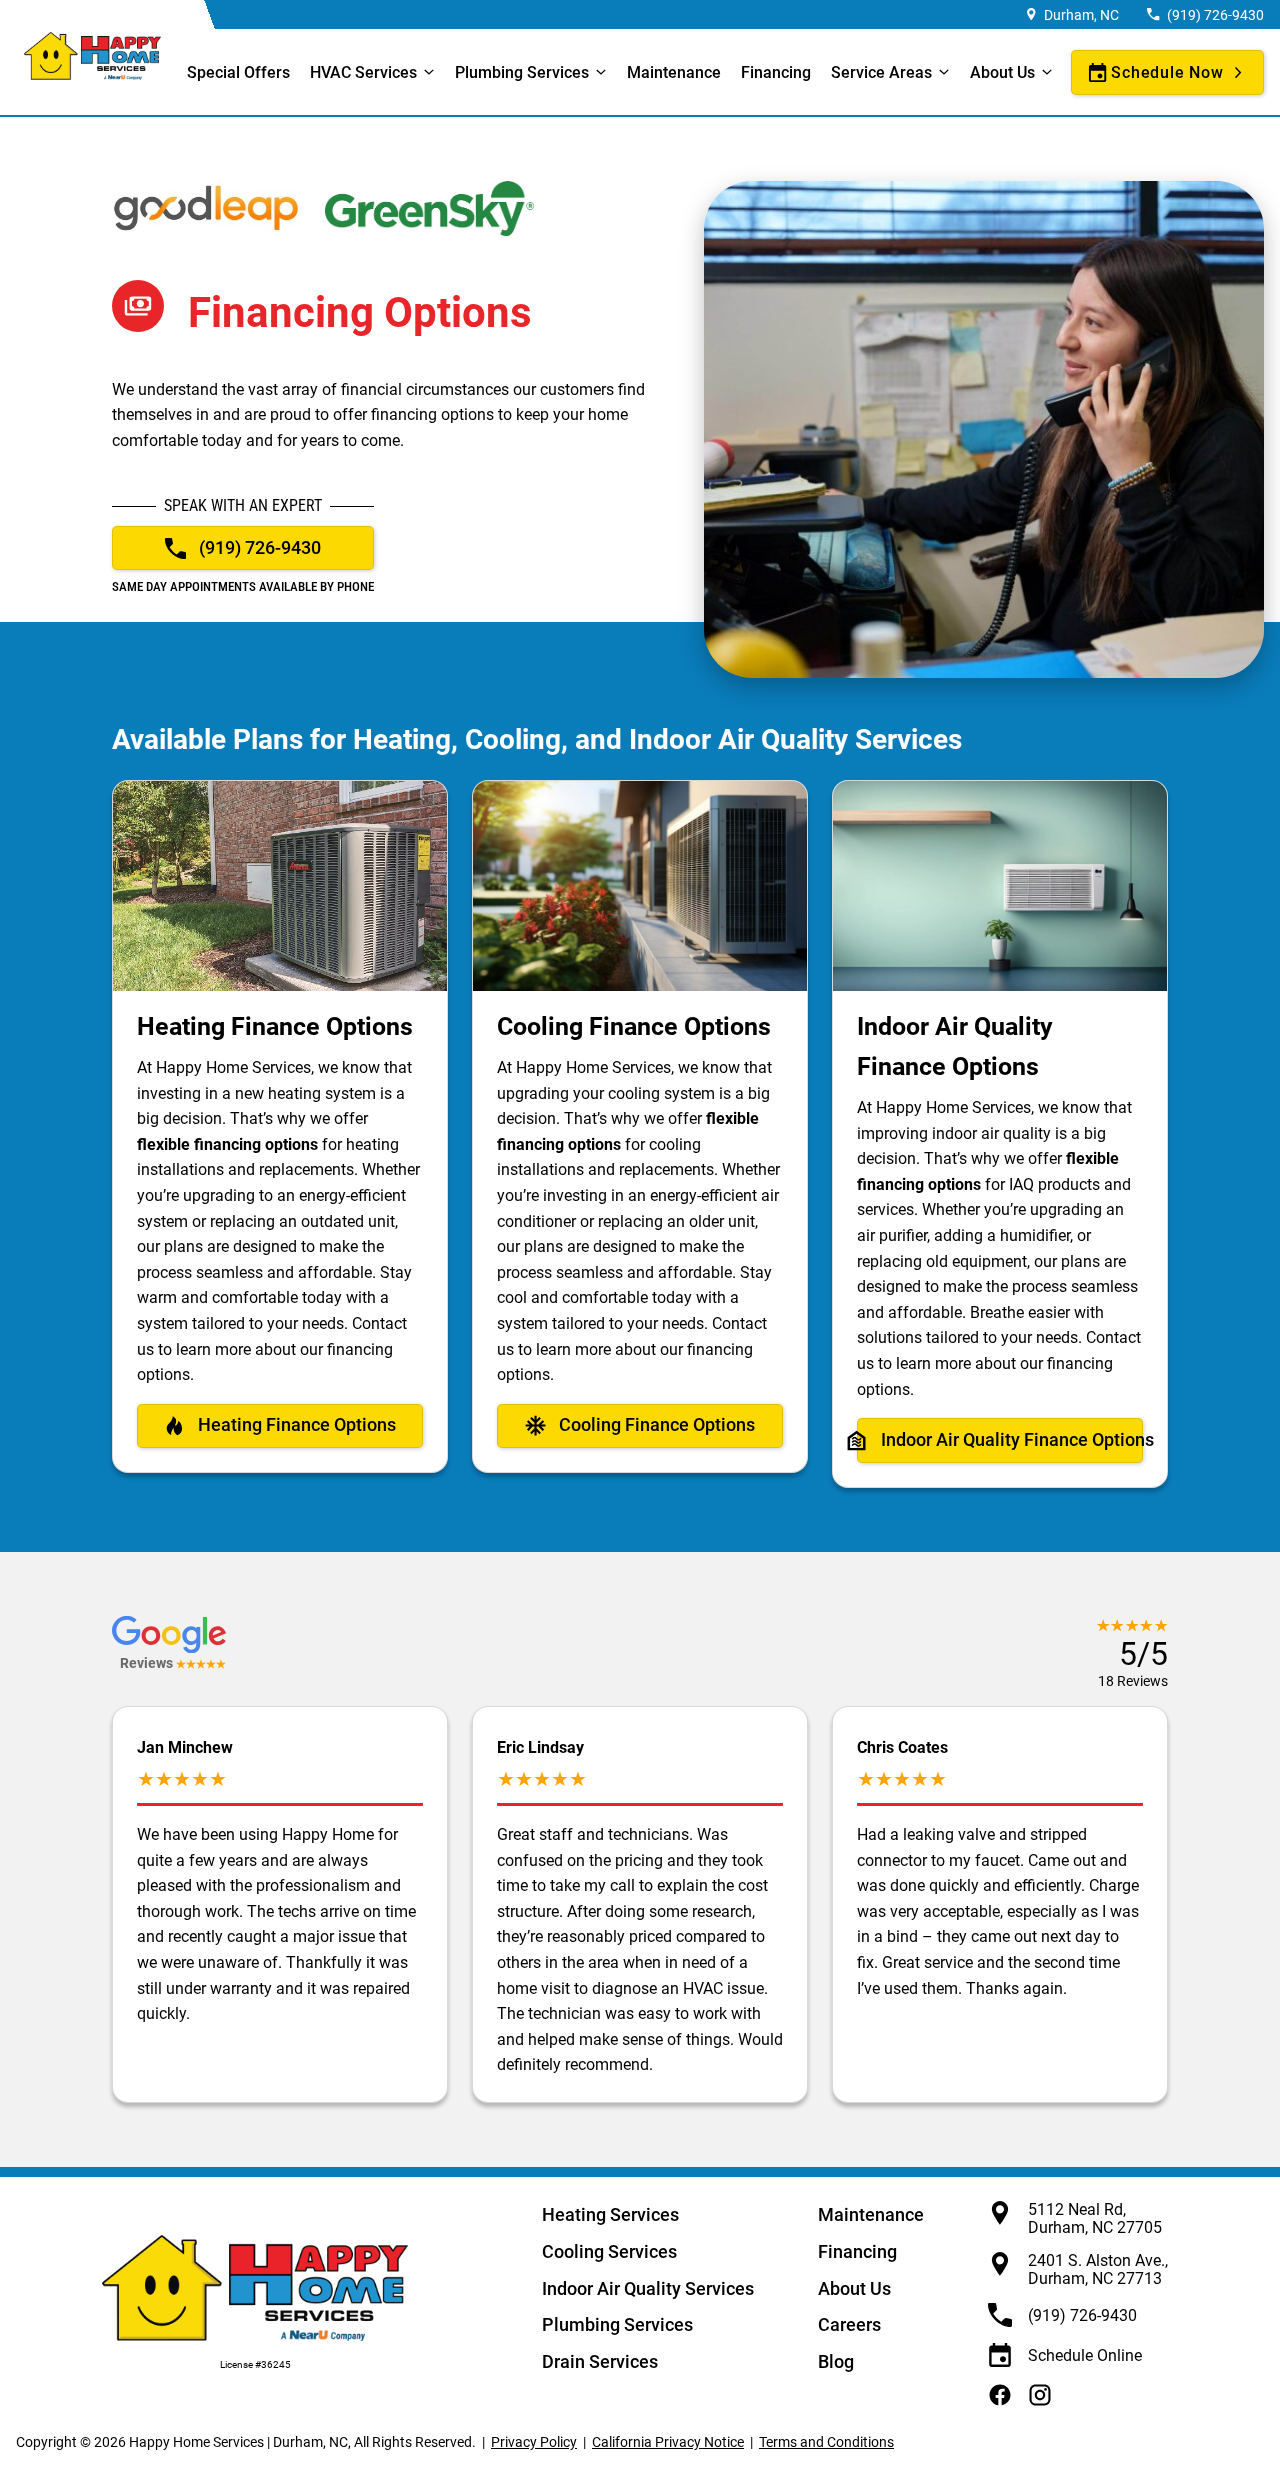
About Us (854, 2288)
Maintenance (674, 72)
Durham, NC (1081, 15)
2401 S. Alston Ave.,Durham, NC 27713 (1098, 2269)
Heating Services (610, 2214)
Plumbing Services (522, 72)
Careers (849, 2324)
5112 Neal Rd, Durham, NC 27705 (1095, 2218)
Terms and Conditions (826, 2442)
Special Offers (238, 72)
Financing (776, 72)
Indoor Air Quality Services (648, 2288)
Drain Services (600, 2361)
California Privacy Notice (668, 2442)
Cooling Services (609, 2251)
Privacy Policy (534, 2442)
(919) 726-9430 (1215, 15)
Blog (836, 2361)
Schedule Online (1085, 2355)
